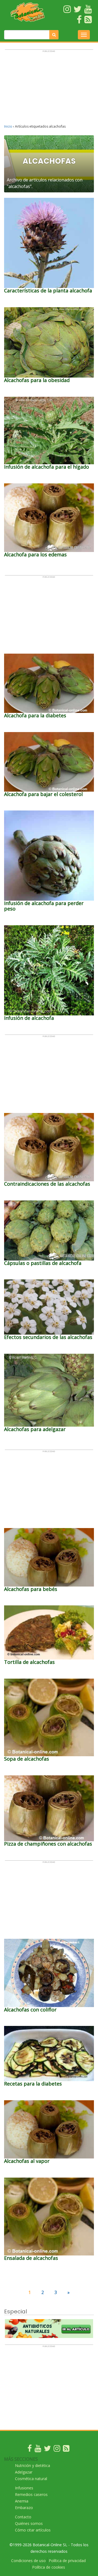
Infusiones (24, 2488)
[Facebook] (30, 2450)
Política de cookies (49, 2567)
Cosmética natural (31, 2479)
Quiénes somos (29, 2523)
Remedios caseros (31, 2494)
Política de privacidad (67, 2561)
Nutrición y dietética (33, 2465)
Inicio (8, 126)
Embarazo (24, 2508)
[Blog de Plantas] (66, 2450)
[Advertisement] (49, 89)
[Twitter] (47, 2450)
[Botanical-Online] (28, 12)
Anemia (22, 2501)
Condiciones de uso (28, 2561)
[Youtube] (38, 2450)
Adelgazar (24, 2472)
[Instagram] (57, 2450)
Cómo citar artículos (33, 2530)
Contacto (23, 2517)
